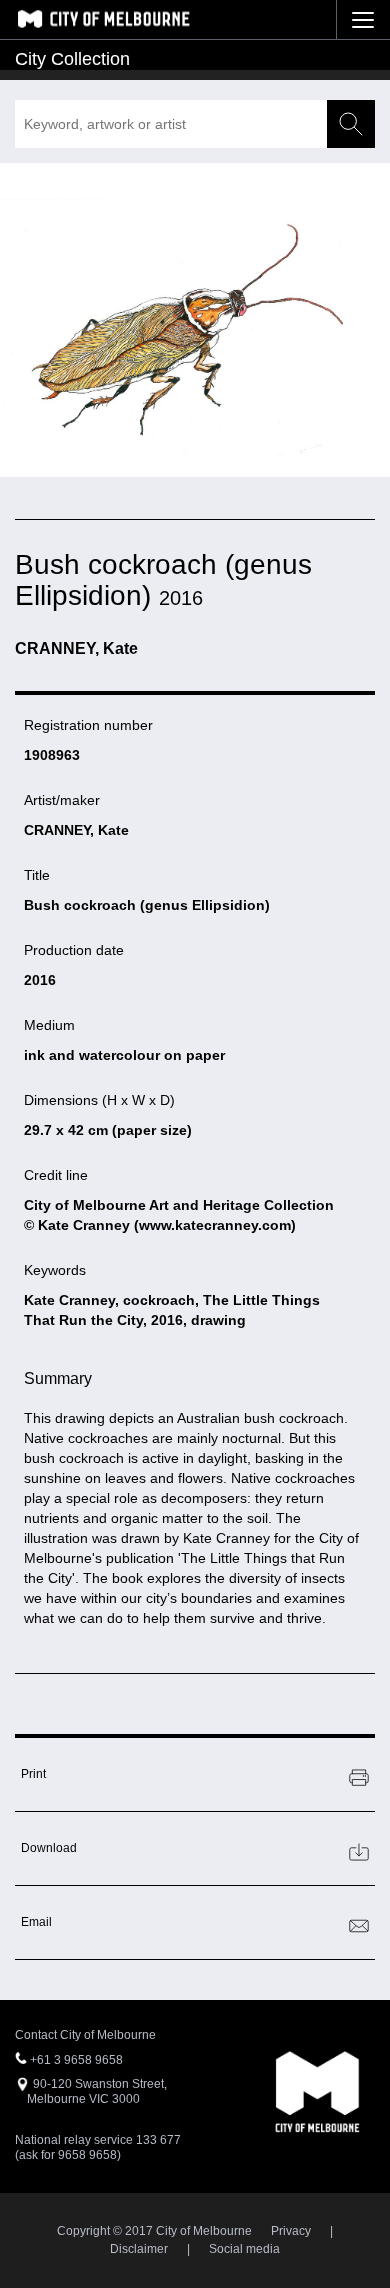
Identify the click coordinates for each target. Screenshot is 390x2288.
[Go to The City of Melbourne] (103, 19)
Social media (244, 2249)
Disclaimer (139, 2249)
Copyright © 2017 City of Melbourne (154, 2231)
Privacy (291, 2231)
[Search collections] (351, 124)
